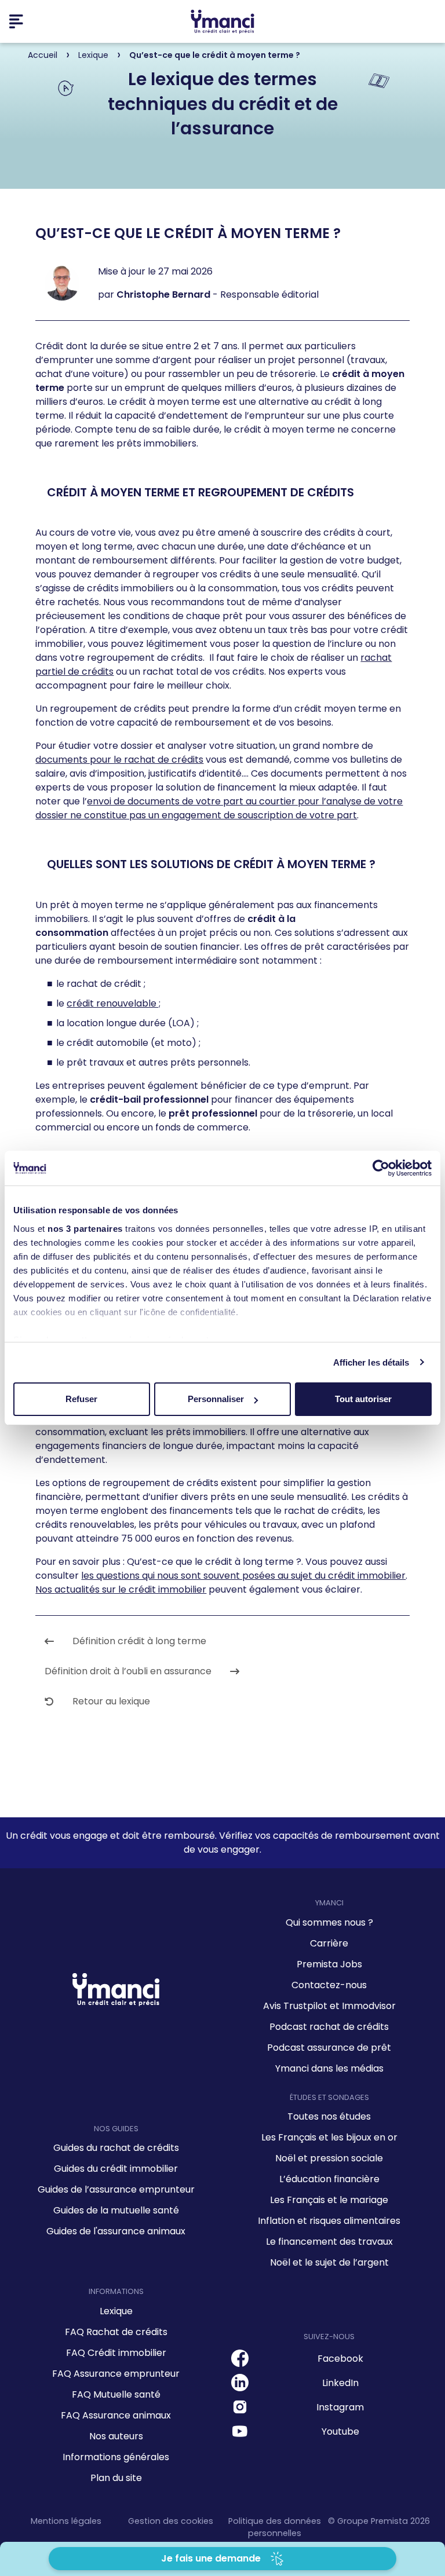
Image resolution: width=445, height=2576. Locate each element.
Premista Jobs (329, 1964)
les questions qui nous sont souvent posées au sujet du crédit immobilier (243, 1576)
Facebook (340, 2359)
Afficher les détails (371, 1362)
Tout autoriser (363, 1399)
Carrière (329, 1943)
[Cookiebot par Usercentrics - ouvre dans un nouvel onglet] (381, 1168)
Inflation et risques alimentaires (329, 2221)
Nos (45, 1589)
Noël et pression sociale (329, 2158)
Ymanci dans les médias (329, 2068)
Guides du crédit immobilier (116, 2169)
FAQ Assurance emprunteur (116, 2374)
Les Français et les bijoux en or (329, 2137)
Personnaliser (216, 1399)
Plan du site (116, 2478)
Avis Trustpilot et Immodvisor (329, 2006)
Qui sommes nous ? (329, 1922)
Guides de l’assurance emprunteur (116, 2189)
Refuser (81, 1399)
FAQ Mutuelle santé (116, 2394)
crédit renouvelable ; (114, 1003)
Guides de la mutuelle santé (116, 2210)
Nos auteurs (116, 2436)
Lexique (116, 2311)
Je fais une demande (211, 2558)
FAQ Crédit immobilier (116, 2353)
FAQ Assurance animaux (116, 2415)
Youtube (340, 2432)
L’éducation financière (329, 2179)
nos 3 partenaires (85, 1229)
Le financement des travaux (329, 2242)
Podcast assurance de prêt (329, 2048)
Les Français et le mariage (329, 2200)
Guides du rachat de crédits (116, 2148)
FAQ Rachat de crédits (116, 2332)
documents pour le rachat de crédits (119, 760)
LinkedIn (340, 2383)
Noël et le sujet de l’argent (329, 2262)
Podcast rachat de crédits (329, 2027)
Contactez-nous (329, 1985)
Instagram (340, 2407)
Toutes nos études (329, 2116)
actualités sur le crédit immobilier (130, 1589)
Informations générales (116, 2457)
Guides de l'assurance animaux (116, 2231)
